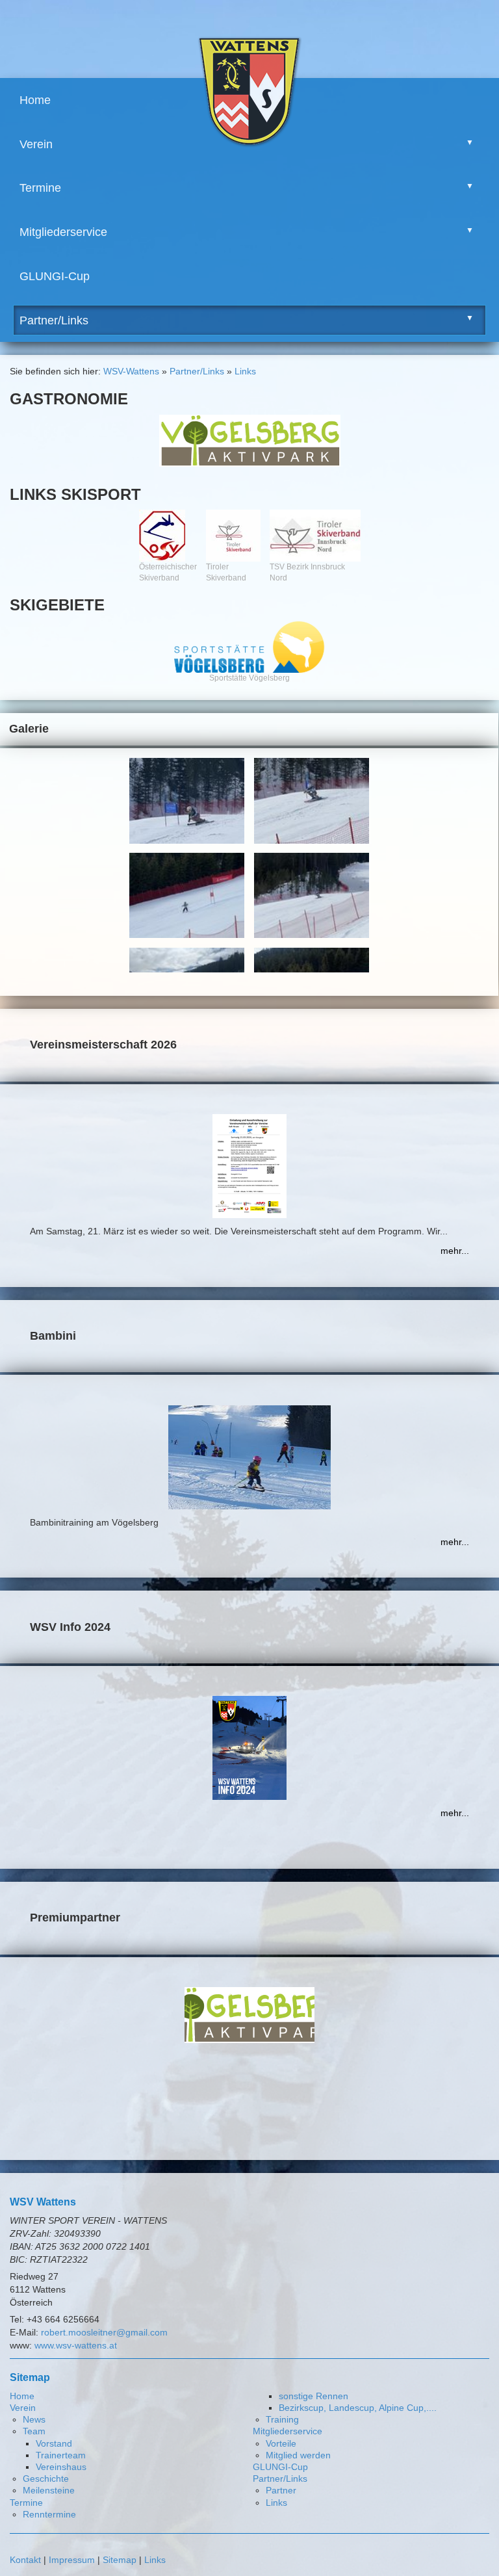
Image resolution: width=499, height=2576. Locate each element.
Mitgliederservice (63, 232)
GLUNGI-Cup (55, 276)
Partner (281, 2490)
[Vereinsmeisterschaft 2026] (249, 1166)
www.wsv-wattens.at (76, 2345)
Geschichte (46, 2478)
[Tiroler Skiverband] (233, 536)
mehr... (455, 1251)
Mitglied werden (298, 2455)
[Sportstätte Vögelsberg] (249, 647)
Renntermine (49, 2514)
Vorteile (281, 2443)
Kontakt (25, 2560)
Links (245, 371)
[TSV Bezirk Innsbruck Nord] (315, 536)
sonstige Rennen (313, 2396)
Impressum (72, 2560)
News (34, 2419)
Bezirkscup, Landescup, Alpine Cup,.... (358, 2408)
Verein (36, 144)
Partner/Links (54, 320)
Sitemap (120, 2560)
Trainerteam (61, 2455)
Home (35, 100)
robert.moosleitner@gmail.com (104, 2332)
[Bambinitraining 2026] (249, 1467)
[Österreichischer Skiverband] (168, 536)
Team (34, 2431)
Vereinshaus (61, 2467)
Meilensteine (49, 2490)
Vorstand (54, 2443)
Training (282, 2419)
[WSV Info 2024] (249, 1748)
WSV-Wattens (131, 371)
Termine (40, 188)
